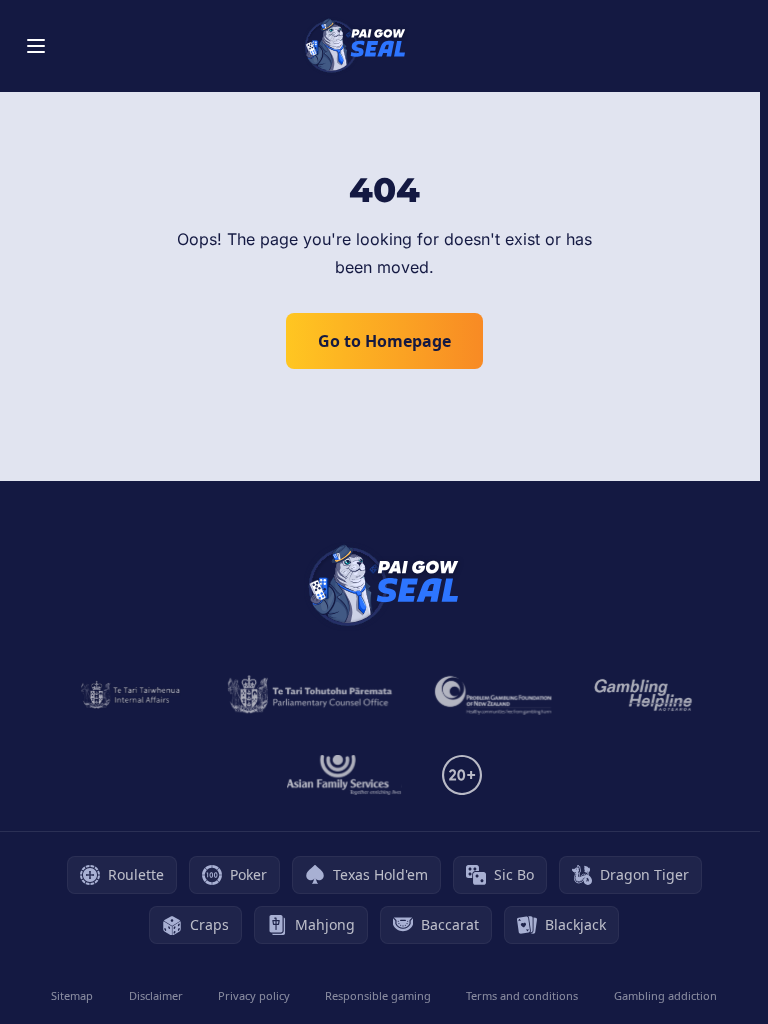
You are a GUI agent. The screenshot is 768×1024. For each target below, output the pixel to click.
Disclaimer (156, 995)
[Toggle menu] (36, 46)
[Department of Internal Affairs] (130, 695)
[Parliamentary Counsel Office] (310, 695)
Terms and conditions (522, 995)
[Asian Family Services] (344, 775)
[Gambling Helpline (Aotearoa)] (643, 695)
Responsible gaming (378, 995)
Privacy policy (254, 995)
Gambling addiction (665, 995)
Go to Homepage (384, 341)
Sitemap (72, 995)
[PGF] (493, 695)
